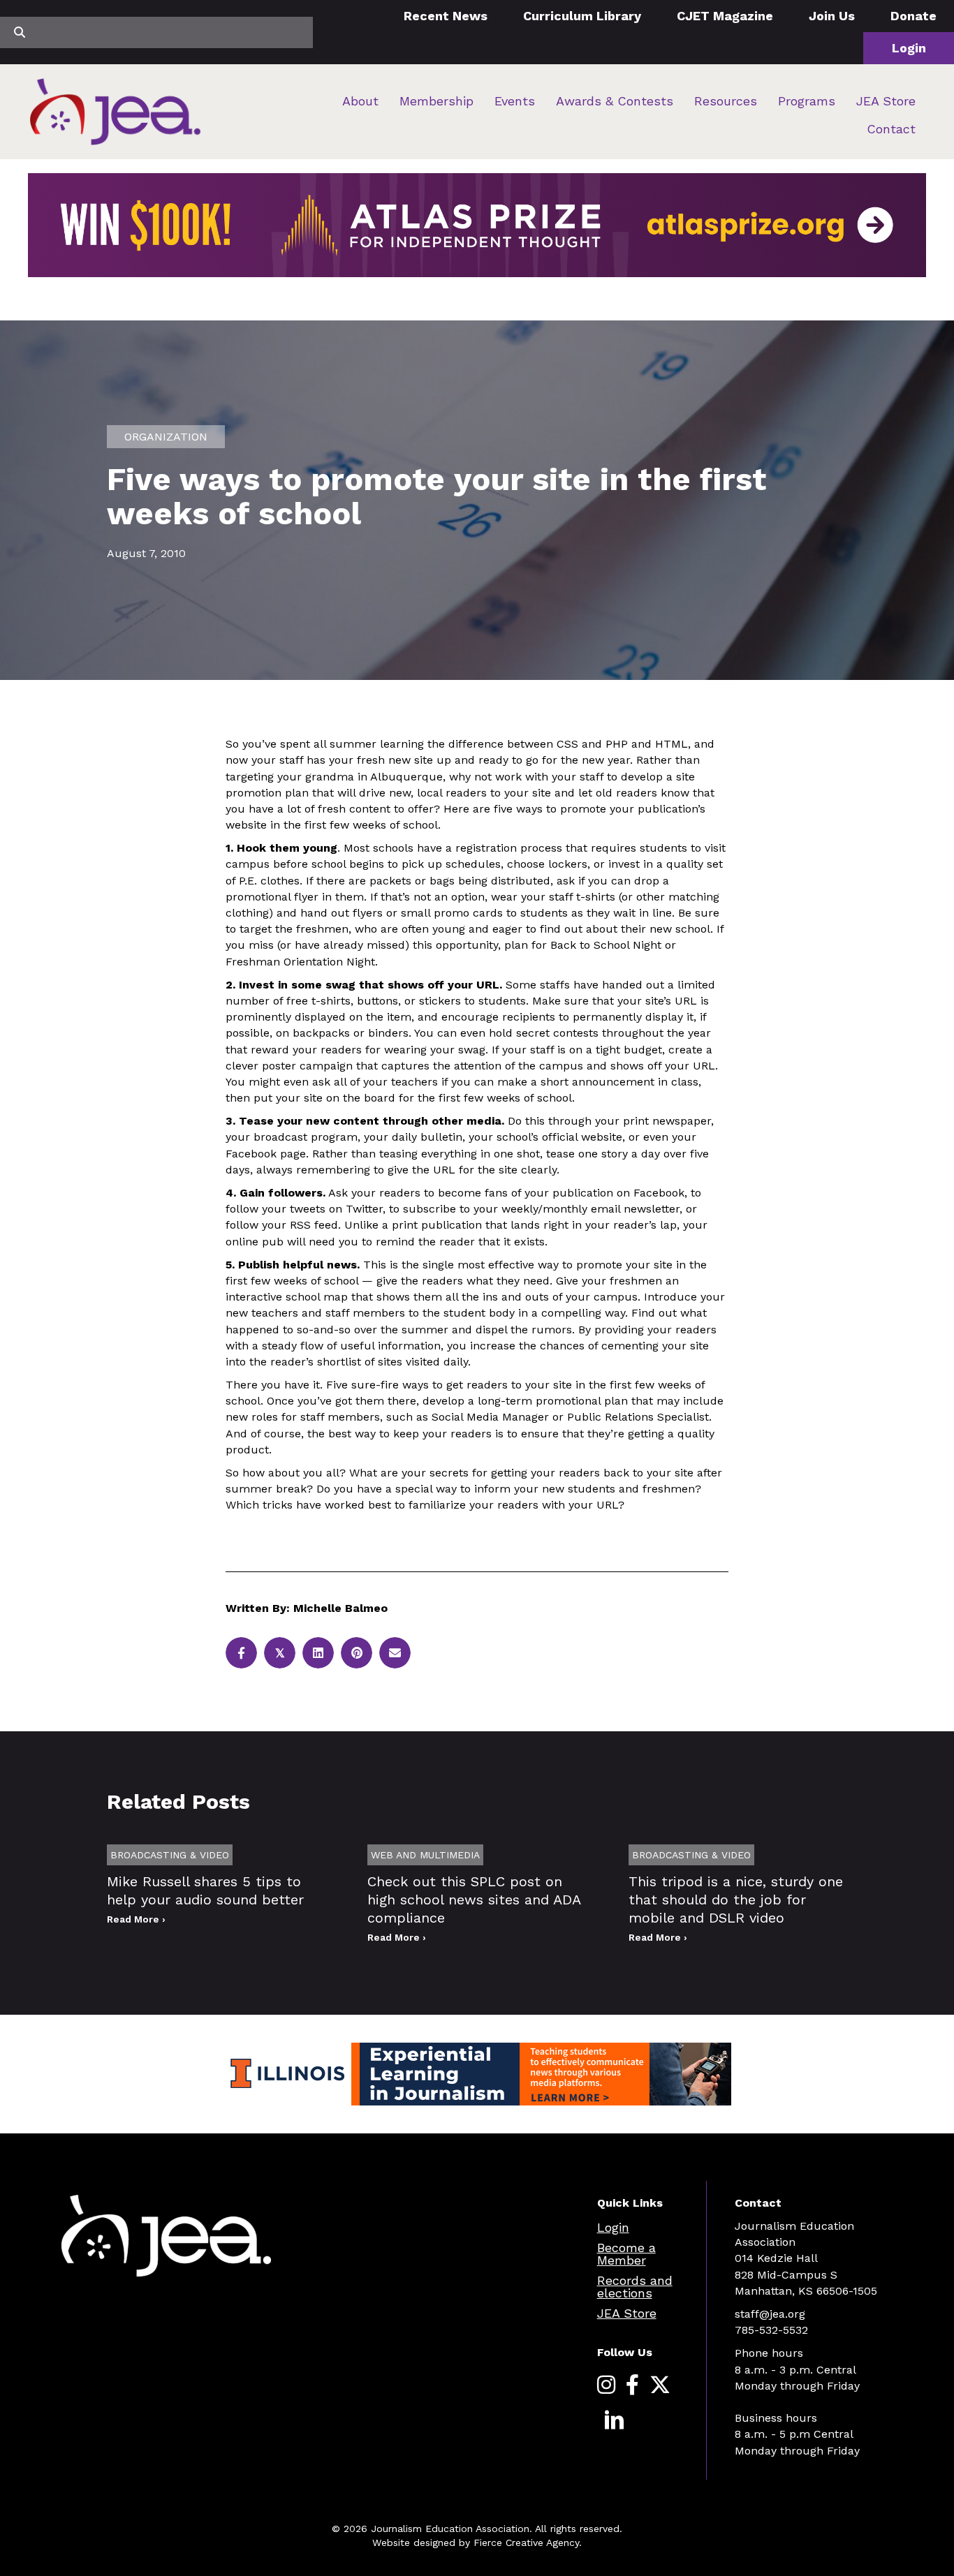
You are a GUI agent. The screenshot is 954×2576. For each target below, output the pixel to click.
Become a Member (626, 2254)
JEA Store (886, 101)
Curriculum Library (582, 16)
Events (515, 101)
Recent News (446, 16)
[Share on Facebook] (241, 1653)
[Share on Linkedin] (318, 1653)
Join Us (832, 16)
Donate (913, 16)
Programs (807, 101)
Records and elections (635, 2287)
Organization (166, 437)
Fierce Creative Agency (526, 2542)
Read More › (136, 1919)
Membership (436, 101)
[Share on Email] (395, 1653)
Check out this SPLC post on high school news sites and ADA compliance (474, 1900)
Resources (726, 101)
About (360, 101)
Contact (891, 129)
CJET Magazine (725, 16)
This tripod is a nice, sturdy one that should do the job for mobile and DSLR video (736, 1900)
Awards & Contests (615, 101)
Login (909, 48)
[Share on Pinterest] (357, 1653)
